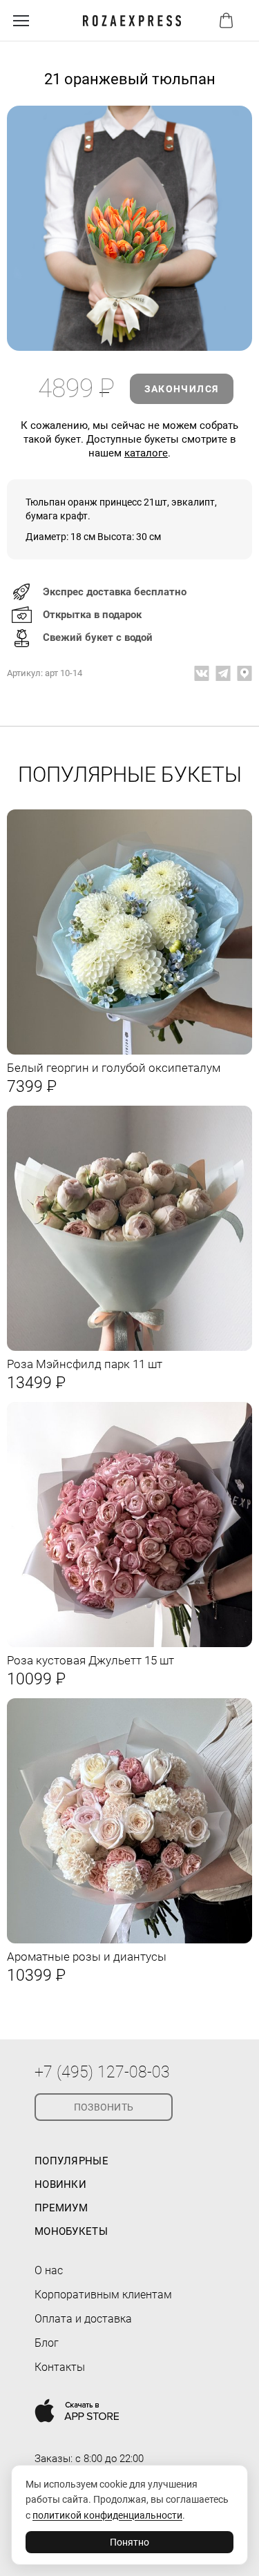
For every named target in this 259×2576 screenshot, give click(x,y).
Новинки (60, 2184)
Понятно (129, 2542)
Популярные (71, 2161)
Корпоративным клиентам (103, 2295)
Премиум (61, 2208)
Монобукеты (71, 2231)
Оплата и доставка (83, 2319)
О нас (49, 2270)
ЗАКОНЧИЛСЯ (182, 389)
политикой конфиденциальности (107, 2515)
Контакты (60, 2367)
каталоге (146, 453)
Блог (47, 2343)
